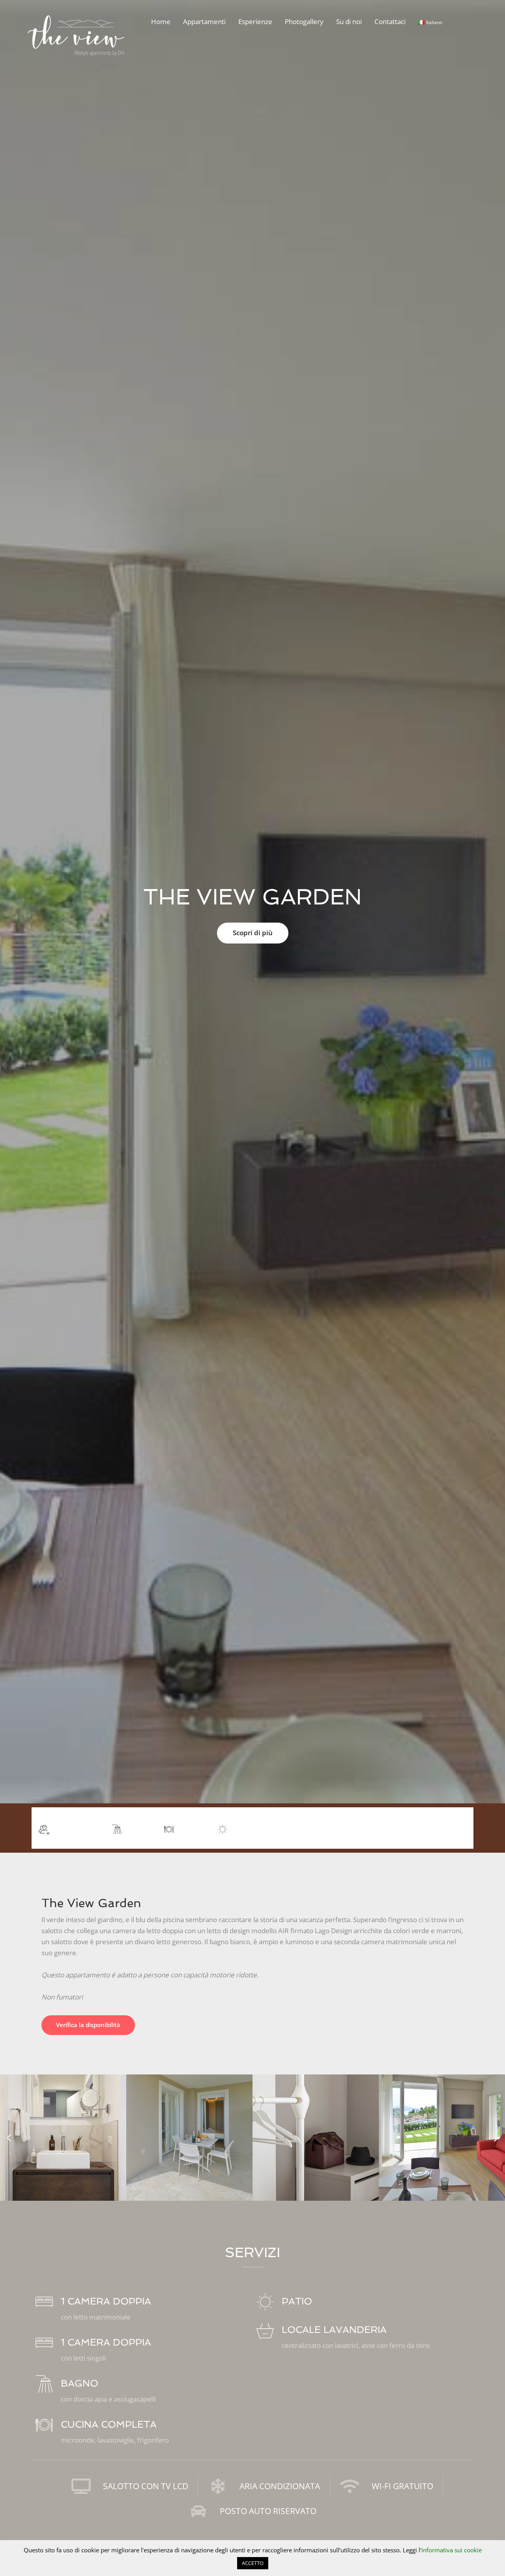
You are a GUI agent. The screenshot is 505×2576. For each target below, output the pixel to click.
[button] (9, 2137)
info (453, 1827)
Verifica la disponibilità (88, 2025)
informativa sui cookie (452, 2550)
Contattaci (390, 22)
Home (161, 22)
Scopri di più (253, 933)
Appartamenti (204, 22)
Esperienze (255, 22)
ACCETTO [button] (253, 2563)
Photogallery (304, 22)
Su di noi (349, 22)
